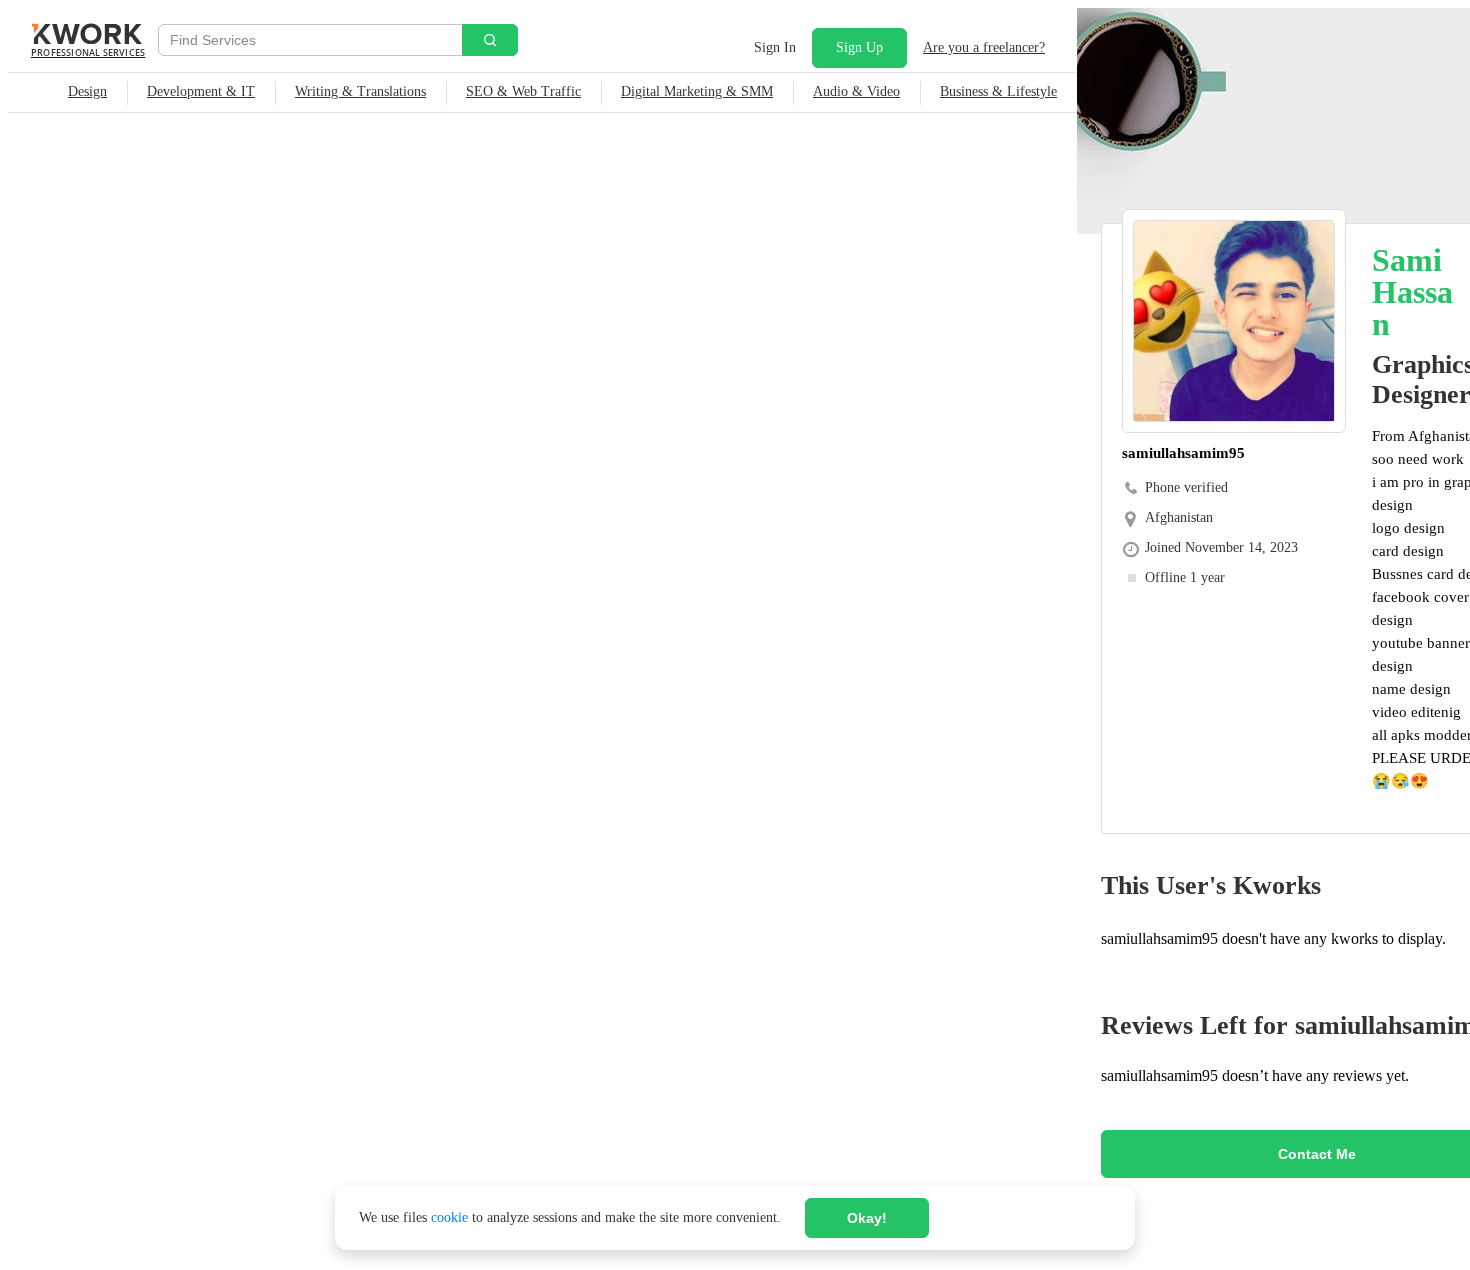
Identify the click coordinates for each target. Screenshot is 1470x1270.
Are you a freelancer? (984, 47)
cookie (449, 1217)
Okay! (867, 1218)
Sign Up (859, 47)
